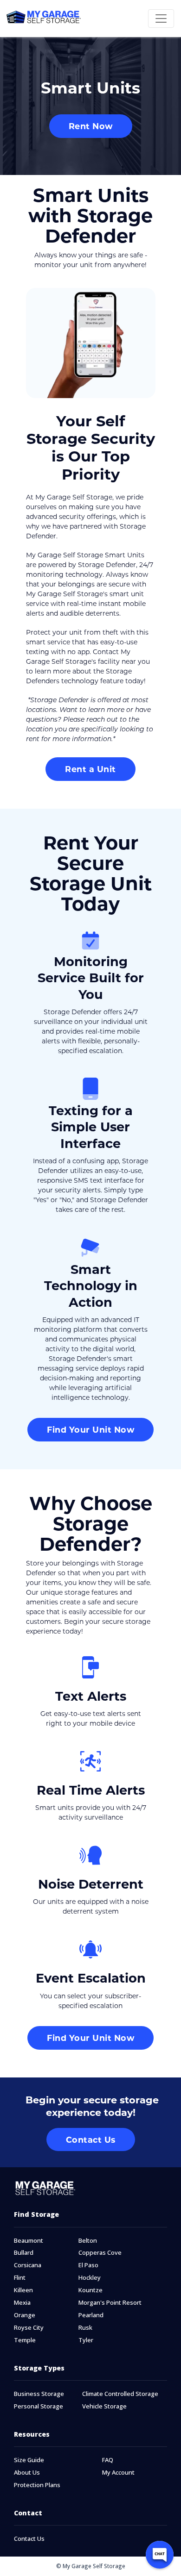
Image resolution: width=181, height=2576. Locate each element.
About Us (27, 2473)
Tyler (86, 2340)
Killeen (23, 2290)
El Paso (88, 2265)
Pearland (91, 2315)
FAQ (108, 2460)
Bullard (24, 2253)
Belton (88, 2241)
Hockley (90, 2278)
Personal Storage (39, 2406)
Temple (25, 2340)
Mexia (22, 2303)
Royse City (29, 2328)
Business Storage (39, 2394)
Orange (25, 2315)
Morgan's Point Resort (110, 2303)
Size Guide (29, 2460)
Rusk (85, 2328)
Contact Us (29, 2539)
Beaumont (29, 2241)
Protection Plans (37, 2485)
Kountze (90, 2290)
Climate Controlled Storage (120, 2394)
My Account (118, 2473)
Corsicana (28, 2265)
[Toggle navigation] (161, 19)
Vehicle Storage (104, 2406)
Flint (20, 2278)
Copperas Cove (100, 2253)
